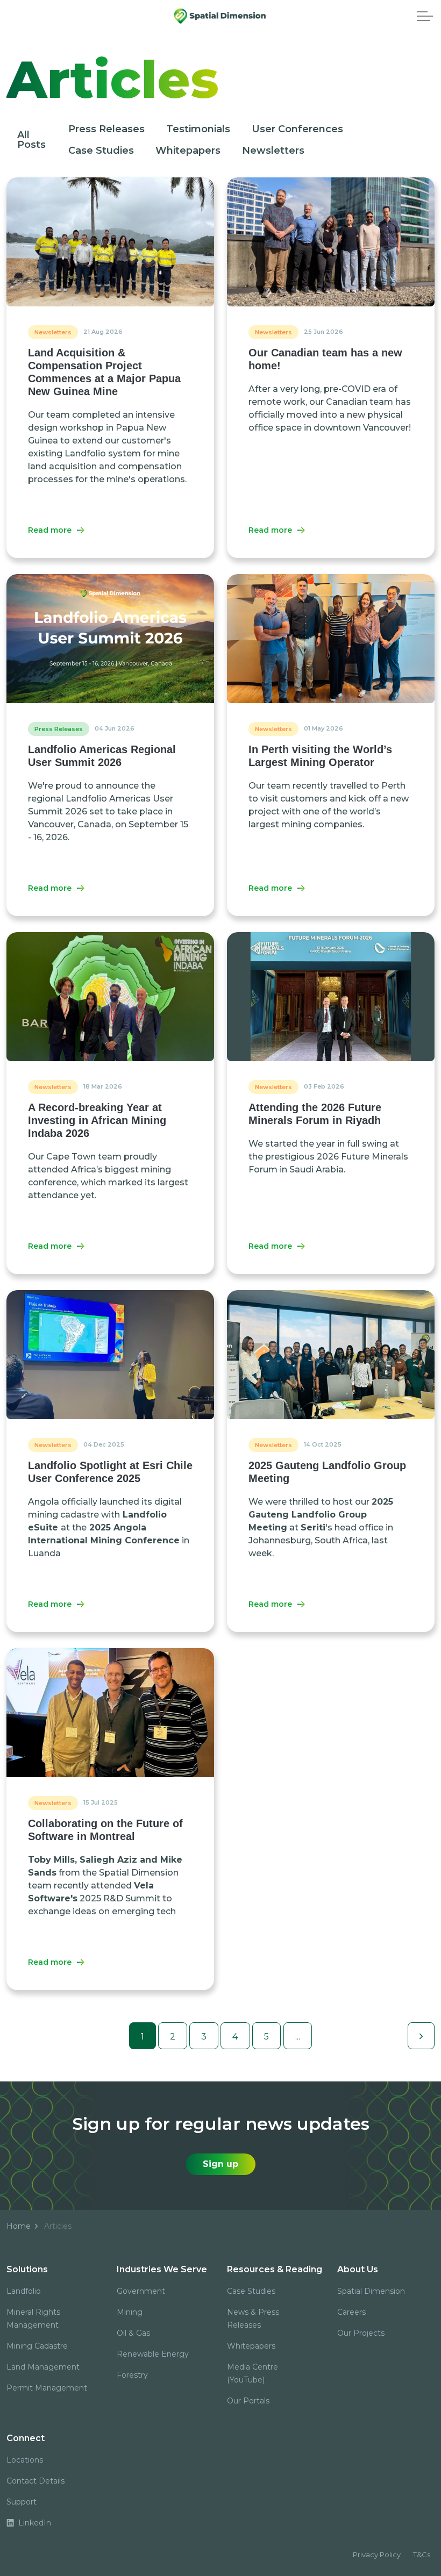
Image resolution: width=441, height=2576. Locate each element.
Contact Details (35, 2481)
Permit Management (47, 2388)
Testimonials (198, 129)
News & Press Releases (253, 2319)
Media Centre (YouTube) (252, 2373)
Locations (25, 2460)
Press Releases (106, 129)
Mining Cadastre (37, 2346)
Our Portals (248, 2401)
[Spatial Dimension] (221, 16)
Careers (351, 2312)
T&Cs (422, 2554)
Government (141, 2291)
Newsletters (273, 151)
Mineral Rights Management (33, 2319)
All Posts (31, 140)
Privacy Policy (377, 2554)
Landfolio (24, 2291)
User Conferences (297, 129)
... (298, 2037)
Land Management (43, 2367)
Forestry (132, 2375)
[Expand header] (425, 16)
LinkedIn (34, 2523)
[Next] (421, 2036)
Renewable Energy (153, 2354)
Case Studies (101, 151)
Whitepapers (188, 151)
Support (22, 2502)
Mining (130, 2312)
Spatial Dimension (371, 2291)
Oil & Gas (133, 2333)
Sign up (220, 2164)
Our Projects (361, 2333)
